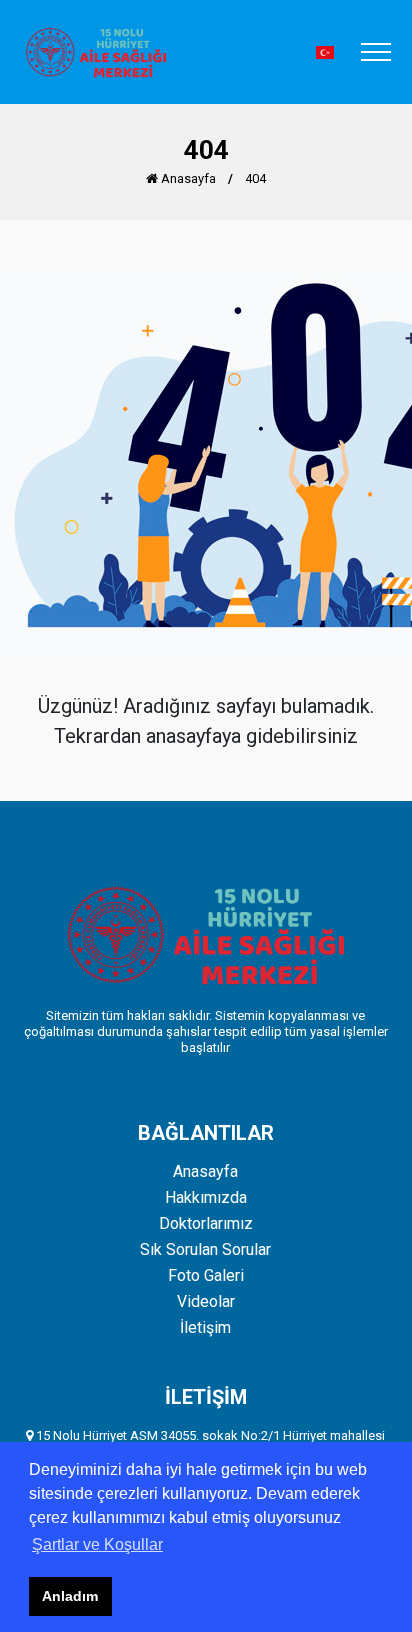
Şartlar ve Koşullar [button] (97, 1544)
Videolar (206, 1302)
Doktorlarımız (206, 1224)
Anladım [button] (70, 1596)
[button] (325, 52)
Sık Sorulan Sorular (205, 1250)
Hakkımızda (206, 1198)
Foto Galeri (206, 1276)
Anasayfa (187, 178)
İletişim (205, 1328)
